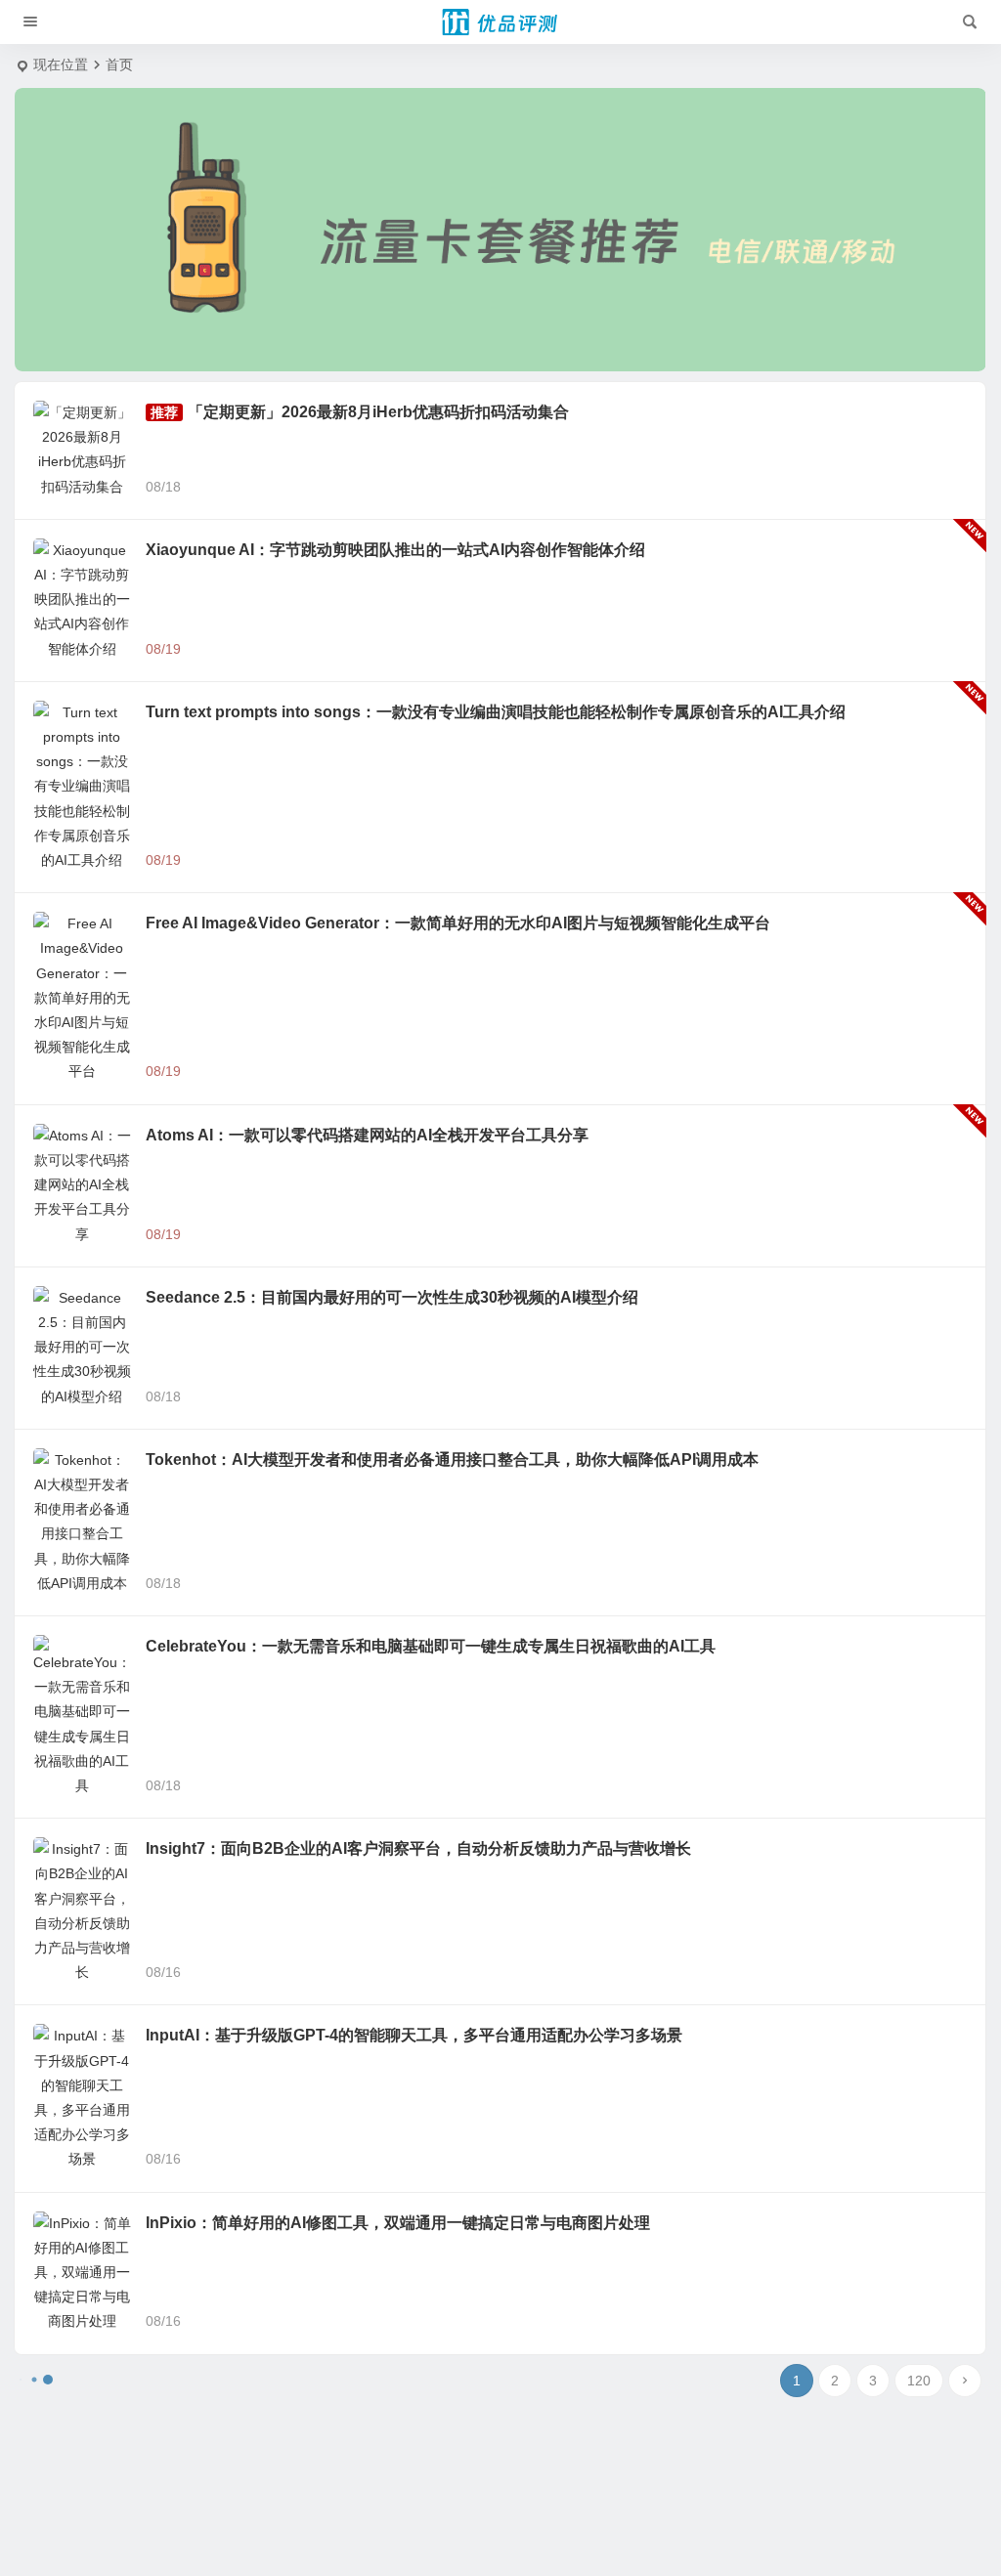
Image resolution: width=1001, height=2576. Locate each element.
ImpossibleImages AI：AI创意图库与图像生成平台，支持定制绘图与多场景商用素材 (441, 2135)
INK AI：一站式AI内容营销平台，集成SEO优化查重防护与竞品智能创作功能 (412, 1810)
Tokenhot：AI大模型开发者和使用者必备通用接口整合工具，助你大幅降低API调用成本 (452, 1086)
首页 (119, 64)
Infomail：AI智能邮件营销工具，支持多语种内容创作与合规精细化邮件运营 (410, 1973)
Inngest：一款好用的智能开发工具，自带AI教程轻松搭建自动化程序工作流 (408, 1648)
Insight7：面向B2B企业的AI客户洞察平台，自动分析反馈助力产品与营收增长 (418, 1311)
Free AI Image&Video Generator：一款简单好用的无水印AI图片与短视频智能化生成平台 (458, 749)
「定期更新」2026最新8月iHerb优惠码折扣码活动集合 (378, 412)
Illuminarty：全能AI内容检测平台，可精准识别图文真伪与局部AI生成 (388, 2525)
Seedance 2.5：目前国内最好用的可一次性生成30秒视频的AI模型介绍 (392, 974)
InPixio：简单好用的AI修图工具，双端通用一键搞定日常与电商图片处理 (398, 1536)
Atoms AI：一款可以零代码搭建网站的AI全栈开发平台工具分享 (367, 861)
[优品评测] (500, 22)
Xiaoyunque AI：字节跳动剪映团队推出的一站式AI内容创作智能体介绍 (395, 524)
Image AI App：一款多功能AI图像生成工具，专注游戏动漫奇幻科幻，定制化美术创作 (445, 2337)
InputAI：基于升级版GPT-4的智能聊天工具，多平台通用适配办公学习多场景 (414, 1423)
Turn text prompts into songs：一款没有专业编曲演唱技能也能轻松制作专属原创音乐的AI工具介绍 (496, 637)
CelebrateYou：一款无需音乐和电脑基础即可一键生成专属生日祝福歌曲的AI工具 (431, 1199)
